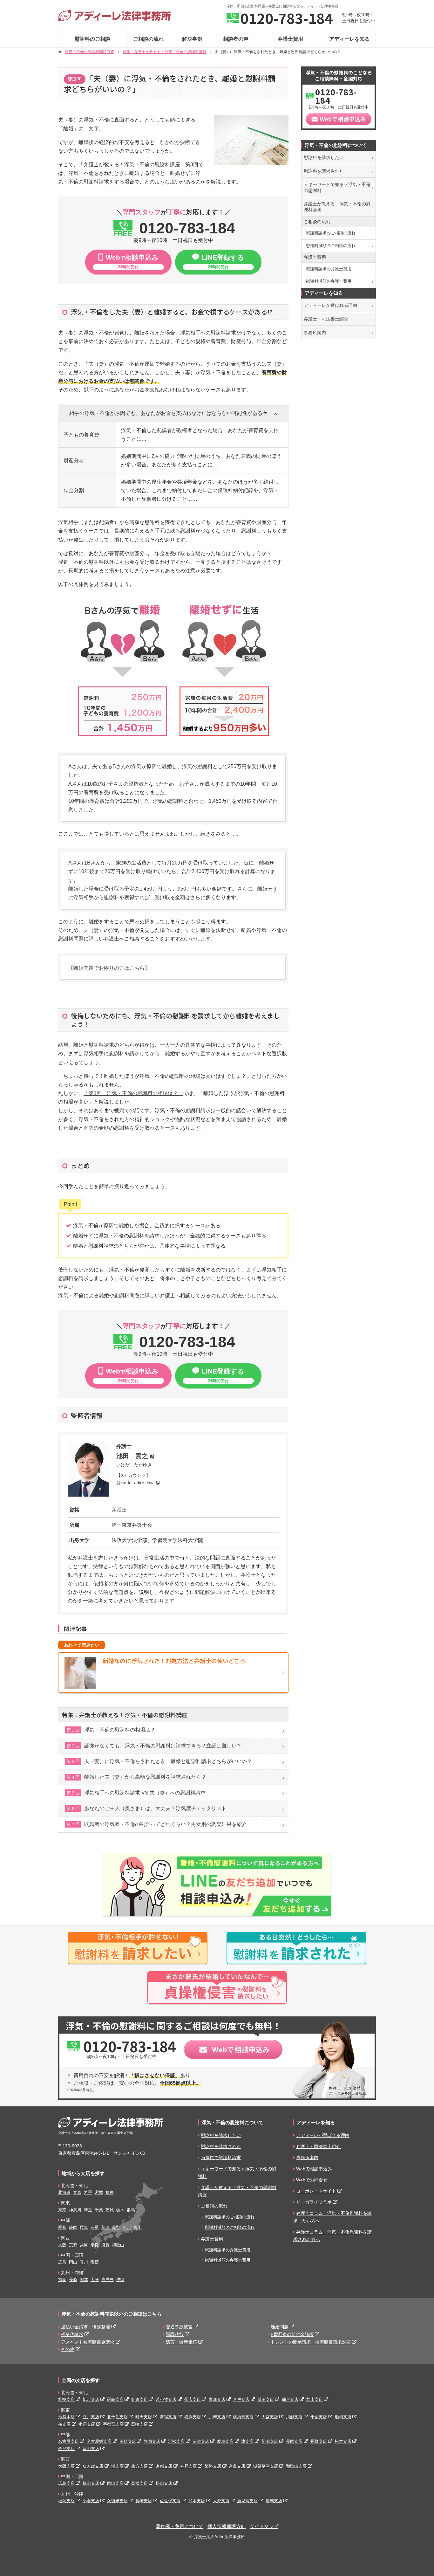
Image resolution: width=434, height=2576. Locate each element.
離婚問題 (280, 2327)
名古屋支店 (68, 2441)
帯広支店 (193, 2399)
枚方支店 (139, 2466)
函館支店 (115, 2399)
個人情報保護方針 (227, 2526)
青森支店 (217, 2399)
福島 (110, 2192)
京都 (73, 2245)
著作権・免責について (180, 2526)
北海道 (64, 2192)
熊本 (84, 2280)
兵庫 (84, 2245)
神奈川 (75, 2210)
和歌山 (118, 2245)
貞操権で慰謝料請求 (221, 2158)
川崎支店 (217, 2417)
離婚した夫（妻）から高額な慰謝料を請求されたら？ (136, 1777)
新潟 (105, 2227)
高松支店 (139, 2483)
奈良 (95, 2245)
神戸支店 (188, 2466)
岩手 (88, 2192)
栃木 (120, 2210)
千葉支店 (319, 2417)
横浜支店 (193, 2417)
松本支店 (343, 2441)
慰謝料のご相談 (92, 39)
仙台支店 (290, 2399)
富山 (138, 2227)
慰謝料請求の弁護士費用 (329, 269)
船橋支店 (343, 2417)
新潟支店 (270, 2441)
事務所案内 (315, 333)
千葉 (99, 2210)
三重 (95, 2227)
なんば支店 (93, 2466)
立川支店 (91, 2417)
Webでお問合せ (312, 2180)
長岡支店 (294, 2441)
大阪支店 (66, 2466)
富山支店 (91, 2449)
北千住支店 (117, 2417)
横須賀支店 (243, 2417)
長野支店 (319, 2441)
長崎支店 (144, 2501)
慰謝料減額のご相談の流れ (331, 246)
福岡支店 (66, 2501)
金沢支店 (66, 2449)
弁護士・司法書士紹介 (326, 319)
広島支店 (66, 2483)
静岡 (73, 2227)
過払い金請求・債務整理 (85, 2327)
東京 (62, 2210)
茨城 (110, 2210)
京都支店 (164, 2466)
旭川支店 (91, 2399)
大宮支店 (270, 2417)
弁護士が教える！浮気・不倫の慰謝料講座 (337, 207)
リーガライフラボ (314, 2202)
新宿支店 (168, 2417)
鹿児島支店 (247, 2501)
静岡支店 (152, 2441)
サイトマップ (264, 2526)
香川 (84, 2262)
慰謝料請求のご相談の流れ (331, 233)
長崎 (73, 2280)
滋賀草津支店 (266, 2466)
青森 (77, 2192)
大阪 (62, 2245)
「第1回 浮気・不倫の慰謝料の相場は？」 (133, 1093)
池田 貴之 (132, 1456)
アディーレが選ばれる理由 (330, 305)
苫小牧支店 (166, 2399)
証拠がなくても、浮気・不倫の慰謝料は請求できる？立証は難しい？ (154, 1746)
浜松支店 (176, 2441)
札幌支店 (66, 2399)
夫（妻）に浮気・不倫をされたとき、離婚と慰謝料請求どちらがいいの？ (159, 1761)
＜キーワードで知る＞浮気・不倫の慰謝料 (337, 187)
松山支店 (164, 2483)
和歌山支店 (296, 2466)
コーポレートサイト (316, 2191)
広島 (62, 2262)
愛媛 (95, 2262)
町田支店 (144, 2417)
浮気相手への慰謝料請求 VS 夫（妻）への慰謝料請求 (136, 1793)
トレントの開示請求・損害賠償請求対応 (311, 2342)
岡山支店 (115, 2483)
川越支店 (294, 2417)
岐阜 (84, 2227)
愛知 (62, 2227)
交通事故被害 (179, 2327)
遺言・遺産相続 (181, 2342)
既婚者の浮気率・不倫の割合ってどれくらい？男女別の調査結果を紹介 (157, 1824)
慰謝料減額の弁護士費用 (329, 281)
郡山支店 (315, 2399)
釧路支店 (139, 2399)
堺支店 (117, 2466)
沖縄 (120, 2280)
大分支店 (221, 2501)
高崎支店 (139, 2424)
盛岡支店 (266, 2399)
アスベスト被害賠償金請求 (88, 2342)
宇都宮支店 (113, 2424)
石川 (127, 2227)
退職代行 (175, 2334)
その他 (68, 2349)
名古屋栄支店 (99, 2441)
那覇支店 (274, 2501)
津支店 (247, 2441)
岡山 (73, 2262)
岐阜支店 (225, 2441)
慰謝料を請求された (324, 171)
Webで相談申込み (314, 2169)
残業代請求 (72, 2334)
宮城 (99, 2192)
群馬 (131, 2210)
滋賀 (105, 2245)
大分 (95, 2280)
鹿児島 (108, 2280)
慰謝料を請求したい (324, 157)
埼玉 (88, 2210)
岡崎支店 (128, 2441)
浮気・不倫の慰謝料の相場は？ (111, 1730)
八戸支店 (241, 2399)
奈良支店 (237, 2466)
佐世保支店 (170, 2501)
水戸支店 (87, 2424)
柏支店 (64, 2424)
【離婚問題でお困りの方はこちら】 (109, 968)
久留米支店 (117, 2501)
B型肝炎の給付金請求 (292, 2334)
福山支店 (91, 2483)
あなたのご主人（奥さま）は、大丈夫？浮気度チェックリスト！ (149, 1808)
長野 (116, 2227)
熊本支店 (197, 2501)
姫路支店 (213, 2466)
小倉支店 (91, 2501)
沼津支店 (201, 2441)
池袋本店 (66, 2417)
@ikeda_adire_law (135, 1483)
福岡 (62, 2280)
